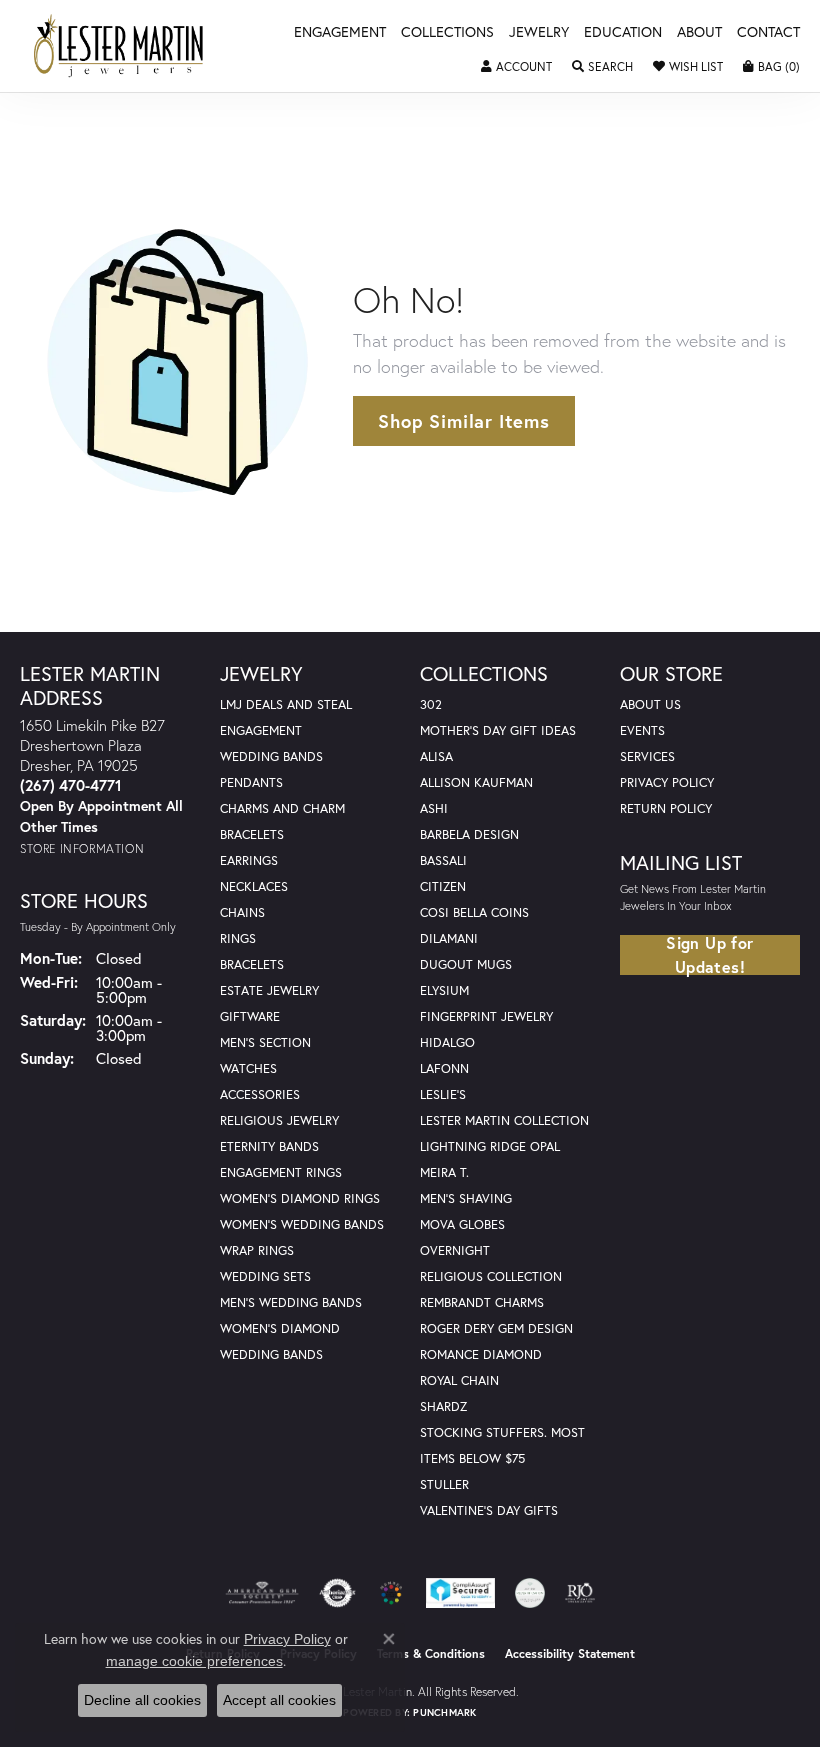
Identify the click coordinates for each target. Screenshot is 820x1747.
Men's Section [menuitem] (265, 1042)
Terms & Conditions (431, 1653)
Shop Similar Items (463, 421)
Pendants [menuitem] (251, 782)
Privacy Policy (667, 782)
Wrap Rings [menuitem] (257, 1250)
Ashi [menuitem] (434, 808)
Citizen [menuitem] (443, 886)
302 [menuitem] (431, 704)
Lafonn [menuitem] (444, 1068)
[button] (516, 67)
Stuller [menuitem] (444, 1484)
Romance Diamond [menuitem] (481, 1354)
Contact (768, 33)
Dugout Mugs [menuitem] (466, 964)
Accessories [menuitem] (260, 1094)
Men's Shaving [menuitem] (466, 1198)
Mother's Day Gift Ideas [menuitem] (498, 730)
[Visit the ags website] (262, 1593)
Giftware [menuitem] (250, 1016)
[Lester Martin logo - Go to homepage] (119, 46)
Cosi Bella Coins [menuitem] (474, 912)
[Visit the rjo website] (580, 1593)
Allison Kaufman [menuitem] (476, 782)
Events (642, 730)
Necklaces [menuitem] (254, 886)
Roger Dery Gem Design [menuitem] (496, 1328)
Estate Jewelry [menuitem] (269, 990)
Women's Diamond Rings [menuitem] (300, 1198)
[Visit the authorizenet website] (337, 1593)
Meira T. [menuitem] (444, 1172)
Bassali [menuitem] (443, 860)
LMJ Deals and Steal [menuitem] (286, 704)
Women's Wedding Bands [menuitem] (302, 1224)
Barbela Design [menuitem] (469, 834)
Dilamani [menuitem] (449, 938)
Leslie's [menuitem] (443, 1094)
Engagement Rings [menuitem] (281, 1172)
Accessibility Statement (570, 1653)
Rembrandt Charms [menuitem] (482, 1302)
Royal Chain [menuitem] (459, 1380)
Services (647, 756)
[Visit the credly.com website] (530, 1593)
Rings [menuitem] (238, 938)
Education (623, 33)
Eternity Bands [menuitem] (269, 1146)
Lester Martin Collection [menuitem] (504, 1120)
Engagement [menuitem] (261, 730)
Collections (447, 33)
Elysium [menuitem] (444, 990)
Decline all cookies (142, 1700)
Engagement (340, 33)
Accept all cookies (279, 1700)
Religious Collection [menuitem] (491, 1276)
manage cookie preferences (194, 1661)
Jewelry (539, 33)
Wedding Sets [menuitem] (265, 1276)
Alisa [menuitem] (436, 756)
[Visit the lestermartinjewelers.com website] (391, 1593)
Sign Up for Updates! (709, 955)
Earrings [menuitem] (249, 860)
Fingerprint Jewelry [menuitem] (486, 1016)
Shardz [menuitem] (443, 1406)
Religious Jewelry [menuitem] (279, 1120)
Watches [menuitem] (248, 1068)
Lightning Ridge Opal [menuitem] (490, 1146)
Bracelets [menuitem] (252, 964)
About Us (650, 704)
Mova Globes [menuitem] (462, 1224)
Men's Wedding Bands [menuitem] (291, 1302)
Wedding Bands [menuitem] (271, 756)
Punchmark (444, 1712)
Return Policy (666, 808)
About (699, 33)
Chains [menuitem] (242, 912)
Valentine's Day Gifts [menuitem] (489, 1510)
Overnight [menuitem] (455, 1250)
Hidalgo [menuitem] (447, 1042)
